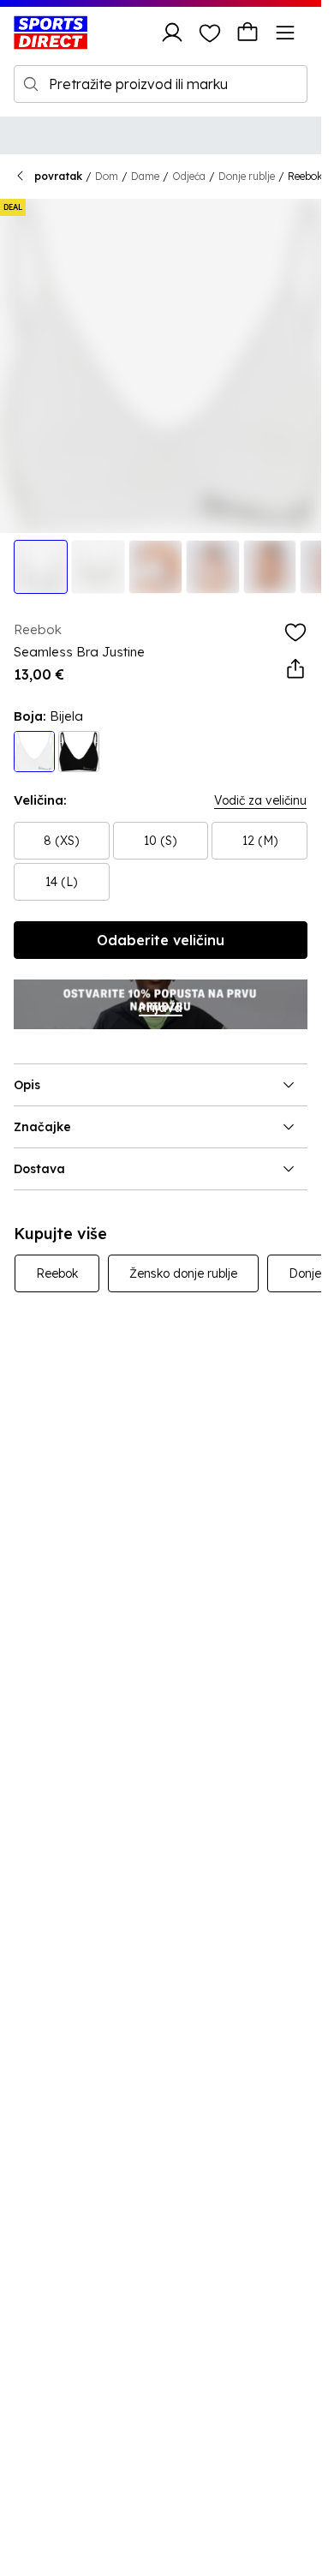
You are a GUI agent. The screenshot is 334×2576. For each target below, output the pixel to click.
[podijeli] (295, 669)
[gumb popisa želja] (210, 33)
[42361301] (34, 752)
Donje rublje (247, 176)
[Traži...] (31, 84)
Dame (145, 176)
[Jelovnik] (285, 33)
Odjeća (189, 176)
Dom (107, 176)
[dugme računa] (172, 33)
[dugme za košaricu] (248, 33)
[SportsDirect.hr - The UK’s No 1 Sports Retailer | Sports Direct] (51, 33)
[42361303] (79, 752)
